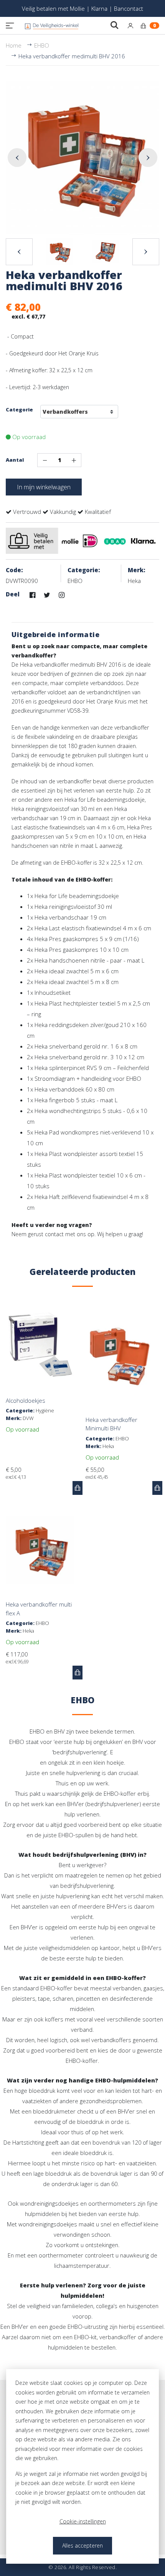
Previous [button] (17, 158)
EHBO (42, 45)
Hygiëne (45, 1410)
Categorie (19, 410)
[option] (82, 158)
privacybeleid (31, 2449)
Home (14, 45)
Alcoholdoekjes (26, 1400)
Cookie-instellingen (83, 2521)
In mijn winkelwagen (44, 487)
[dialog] (82, 2466)
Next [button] (148, 158)
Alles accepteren (82, 2545)
